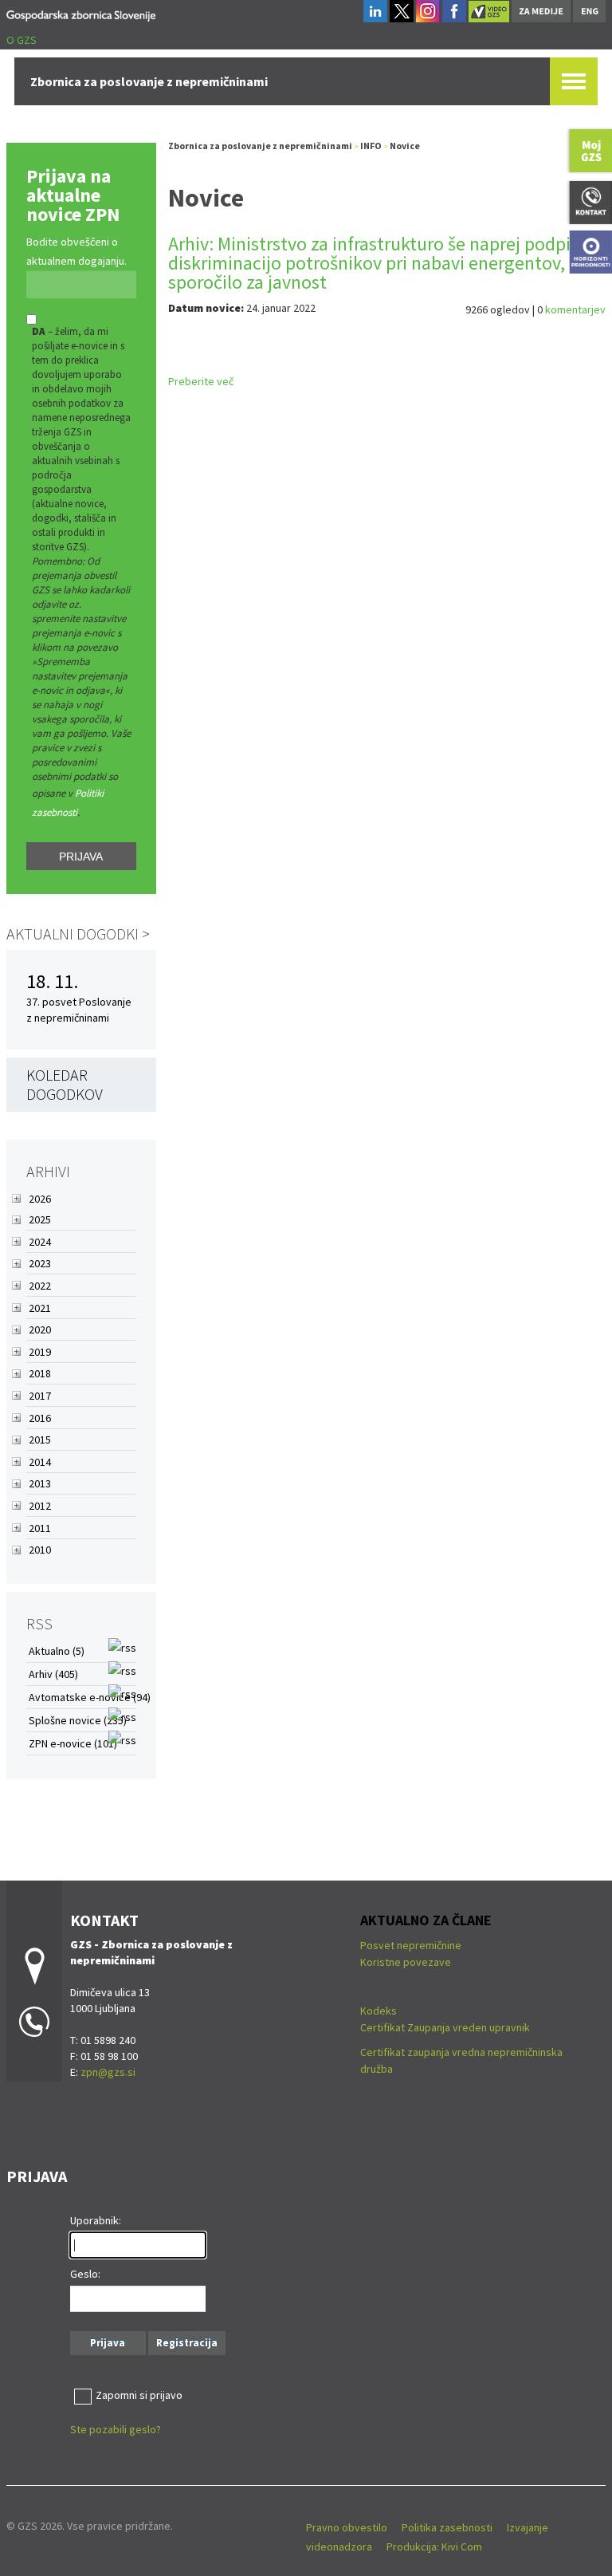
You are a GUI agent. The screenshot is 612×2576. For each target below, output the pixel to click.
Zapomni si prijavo (139, 2395)
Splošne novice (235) (78, 1720)
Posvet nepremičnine (411, 1945)
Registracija (187, 2343)
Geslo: (85, 2274)
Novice (405, 146)
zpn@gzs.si (108, 2072)
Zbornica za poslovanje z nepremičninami (260, 146)
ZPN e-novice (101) (73, 1743)
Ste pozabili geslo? (116, 2429)
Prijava (81, 857)
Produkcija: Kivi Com (434, 2546)
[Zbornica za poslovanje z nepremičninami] (81, 13)
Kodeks (380, 2011)
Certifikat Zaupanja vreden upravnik (445, 2027)
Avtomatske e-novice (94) (90, 1697)
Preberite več (201, 381)
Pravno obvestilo (347, 2527)
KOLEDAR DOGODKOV (65, 1084)
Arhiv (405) (53, 1674)
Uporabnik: (96, 2220)
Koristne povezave (406, 1962)
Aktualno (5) (57, 1651)
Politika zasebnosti (447, 2527)
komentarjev (575, 309)
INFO (371, 146)
